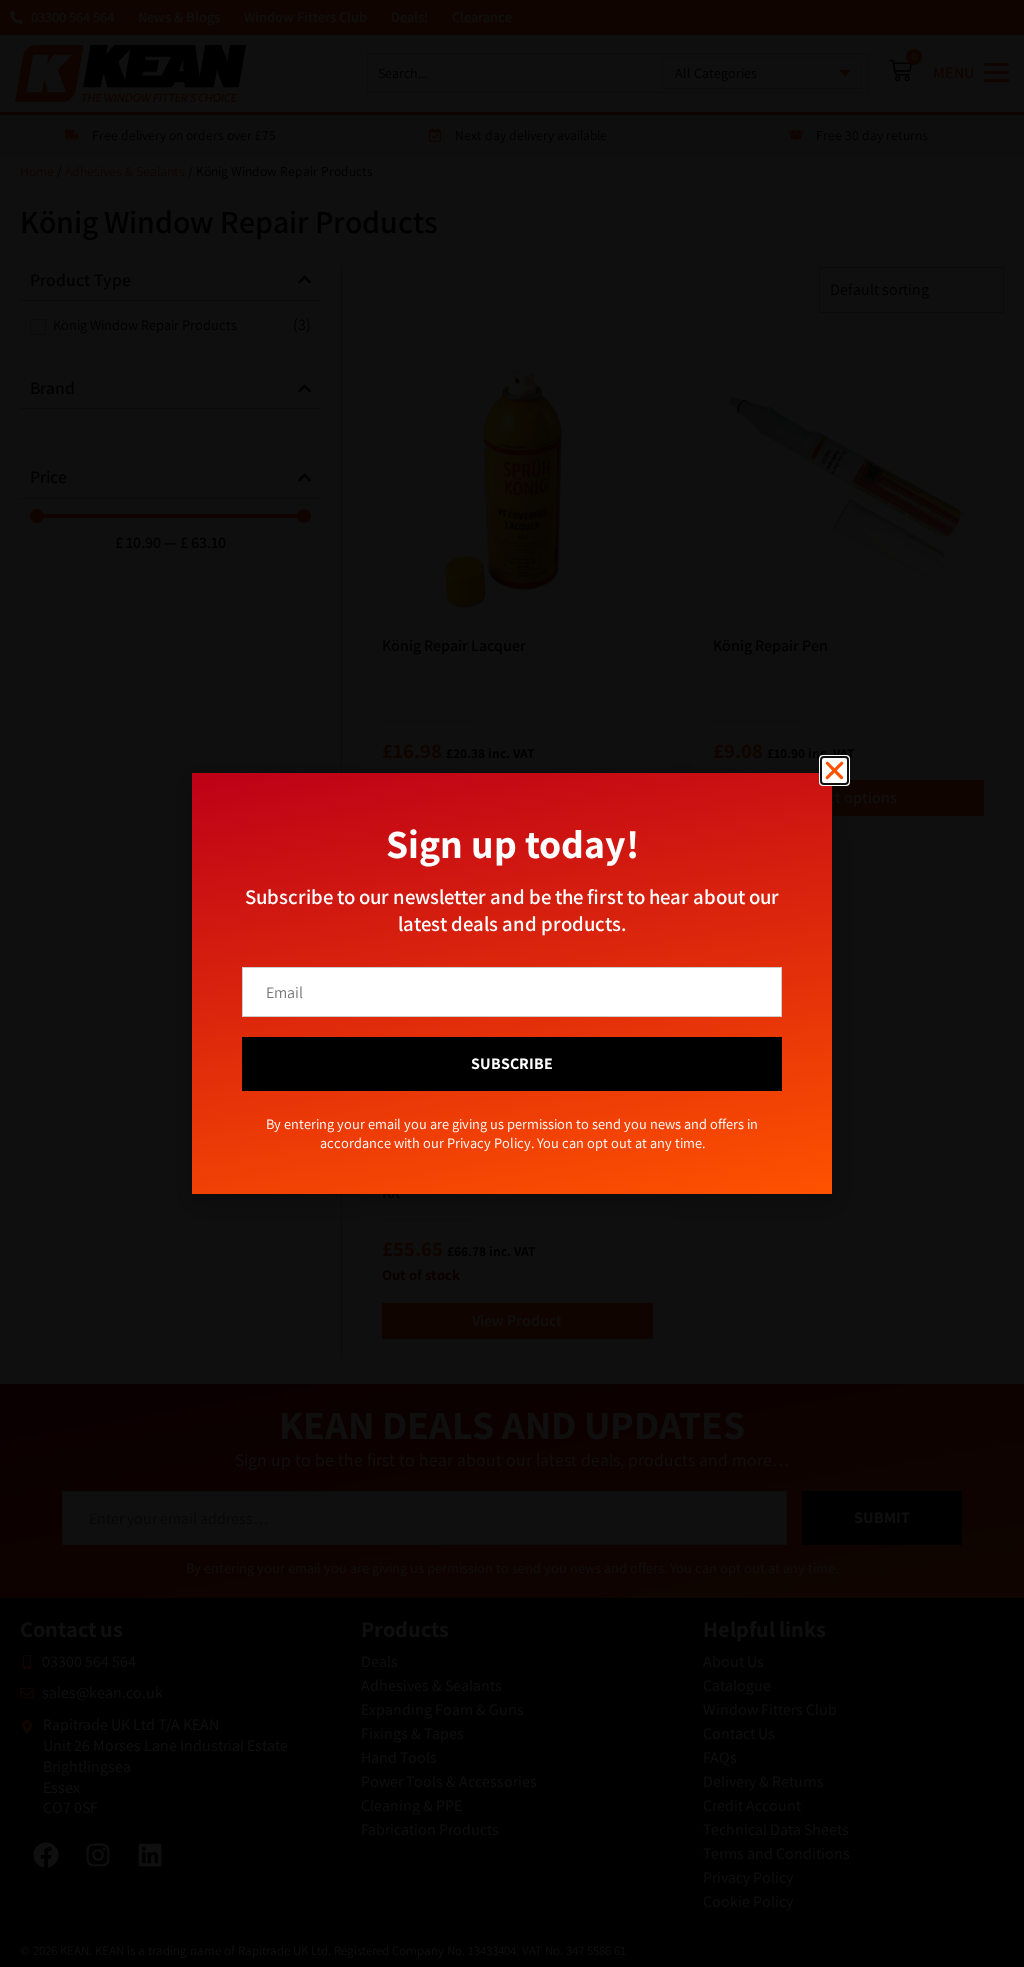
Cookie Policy (468, 1085)
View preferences (677, 1040)
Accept (347, 1040)
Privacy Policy (545, 1085)
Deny (512, 1040)
